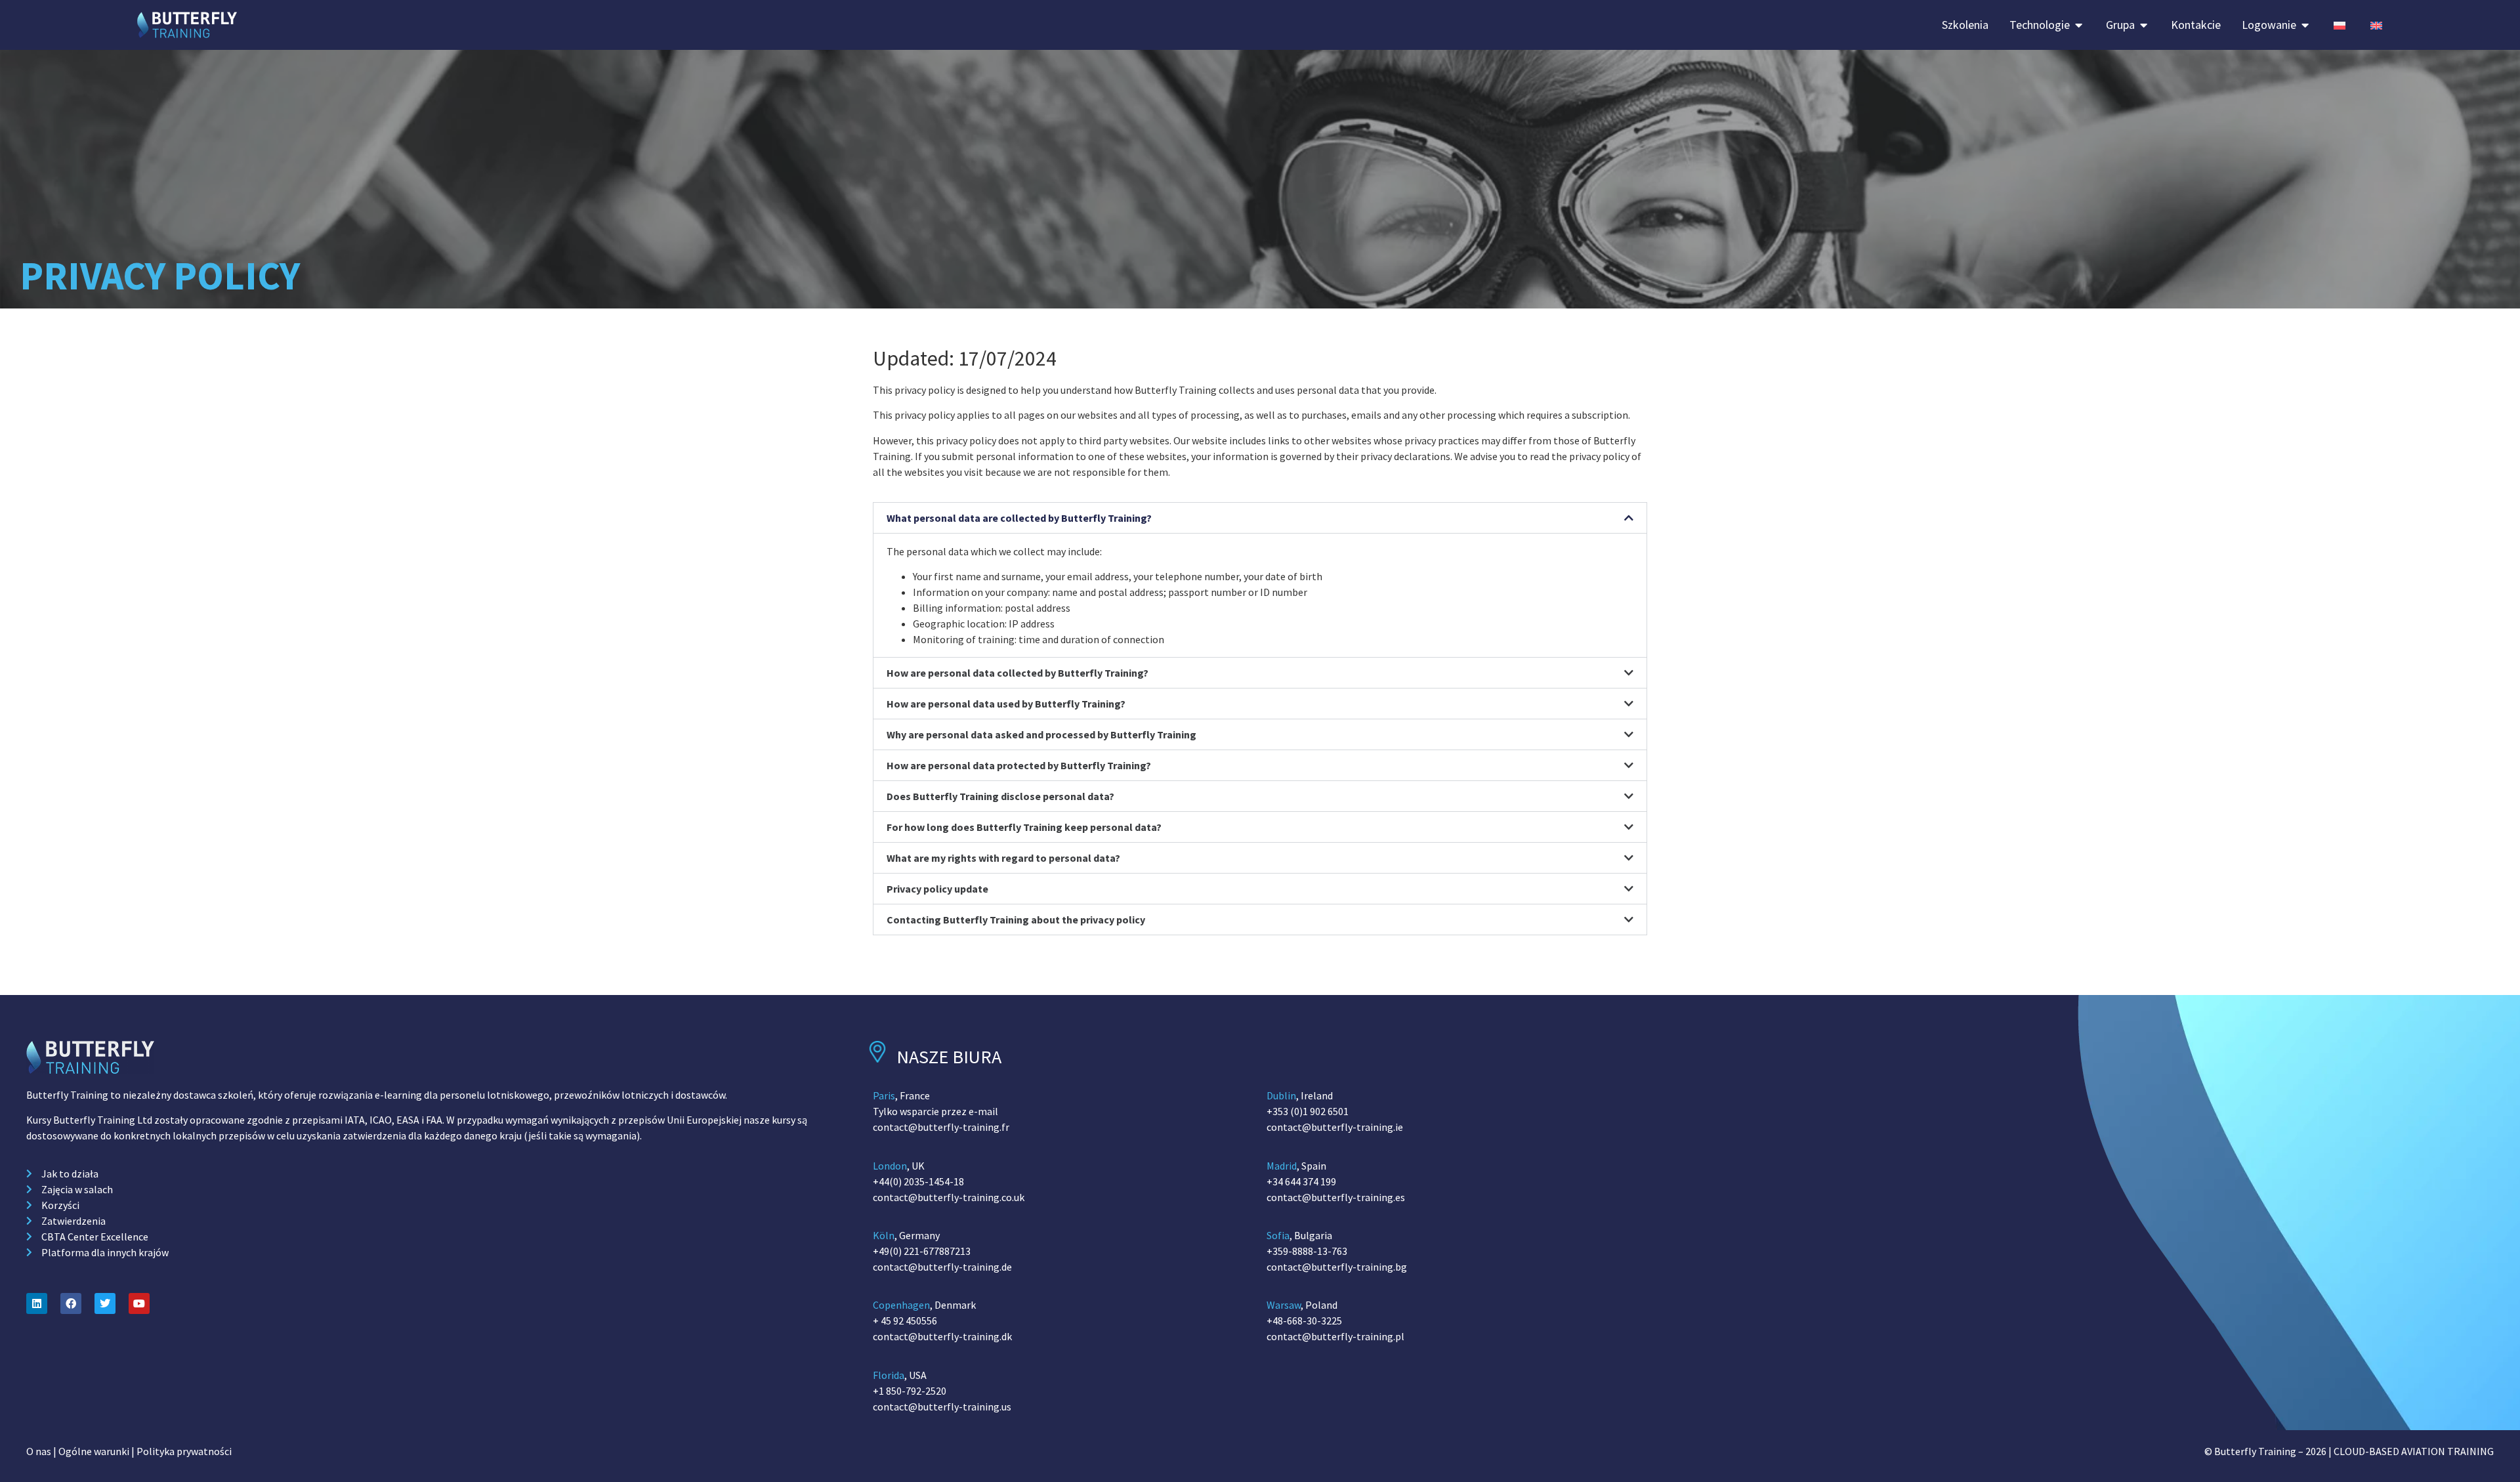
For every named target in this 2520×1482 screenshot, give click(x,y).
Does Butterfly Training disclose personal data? (1000, 797)
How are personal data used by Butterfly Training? (1006, 704)
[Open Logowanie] (2305, 25)
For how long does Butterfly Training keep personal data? (1024, 828)
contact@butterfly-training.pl (1335, 1336)
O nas (39, 1451)
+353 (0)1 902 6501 (1308, 1111)
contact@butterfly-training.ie (1335, 1127)
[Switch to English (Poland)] (2376, 25)
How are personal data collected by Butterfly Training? (1018, 673)
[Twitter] (105, 1303)
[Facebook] (71, 1303)
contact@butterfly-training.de (942, 1267)
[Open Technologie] (2079, 25)
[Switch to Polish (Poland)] (2340, 25)
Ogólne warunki (94, 1451)
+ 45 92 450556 (905, 1321)
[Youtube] (139, 1303)
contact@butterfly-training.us (942, 1407)
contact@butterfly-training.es (1336, 1197)
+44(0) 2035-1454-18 (918, 1181)
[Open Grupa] (2144, 25)
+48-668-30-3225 (1304, 1321)
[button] (1260, 518)
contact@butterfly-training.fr (941, 1127)
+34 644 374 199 (1301, 1181)
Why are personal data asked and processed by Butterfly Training (1041, 735)
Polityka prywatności (184, 1451)
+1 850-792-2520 (910, 1391)
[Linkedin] (37, 1303)
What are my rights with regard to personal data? (1003, 858)
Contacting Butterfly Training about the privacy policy (1016, 920)
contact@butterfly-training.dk (942, 1336)
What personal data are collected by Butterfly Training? (1019, 518)
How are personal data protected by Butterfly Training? (1019, 766)
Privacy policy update (937, 889)
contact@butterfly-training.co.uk (949, 1197)
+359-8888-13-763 (1307, 1251)
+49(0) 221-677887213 (922, 1251)
